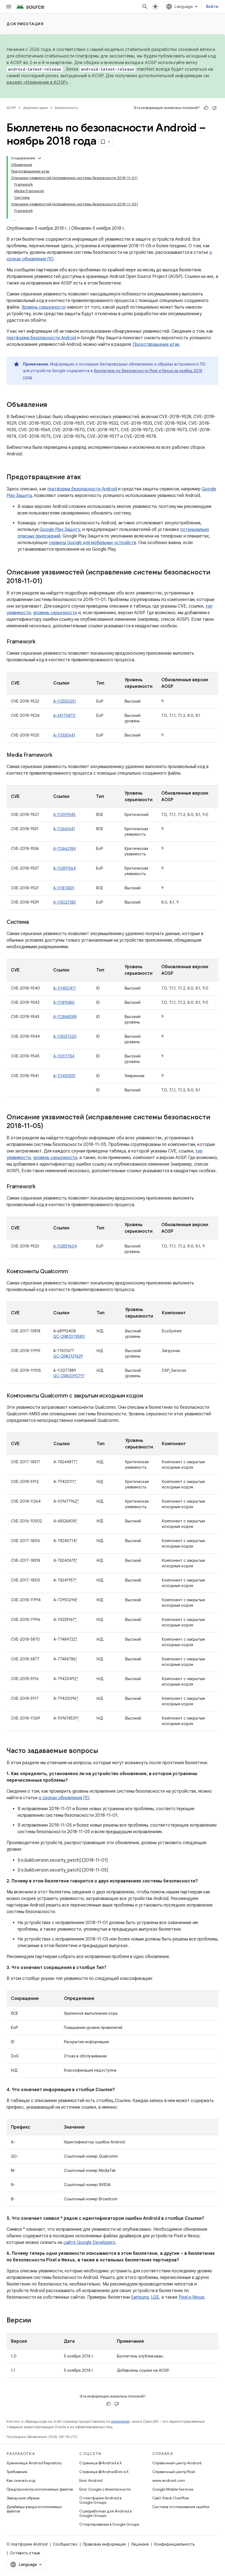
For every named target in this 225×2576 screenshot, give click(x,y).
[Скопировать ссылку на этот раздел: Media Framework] (58, 755)
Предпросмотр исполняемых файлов (40, 2489)
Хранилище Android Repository (34, 2463)
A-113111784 (64, 1056)
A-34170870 (64, 715)
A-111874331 (64, 888)
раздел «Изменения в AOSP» (37, 82)
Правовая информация (104, 2544)
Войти (212, 7)
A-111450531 (64, 1076)
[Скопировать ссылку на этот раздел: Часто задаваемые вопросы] (104, 1751)
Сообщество (65, 2544)
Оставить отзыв (25, 2553)
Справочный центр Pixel (174, 2472)
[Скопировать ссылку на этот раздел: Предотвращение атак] (86, 478)
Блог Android (91, 2480)
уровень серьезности (55, 613)
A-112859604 (65, 1246)
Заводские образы (23, 2498)
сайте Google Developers (89, 2242)
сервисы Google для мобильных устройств (92, 543)
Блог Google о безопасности (105, 2489)
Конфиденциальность (174, 2544)
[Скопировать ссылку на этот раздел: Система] (34, 922)
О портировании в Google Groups (109, 2524)
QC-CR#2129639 (68, 1356)
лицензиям (120, 2421)
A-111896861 (64, 1002)
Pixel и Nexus (192, 2297)
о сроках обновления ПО (64, 1798)
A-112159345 (64, 815)
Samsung (140, 2297)
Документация (25, 24)
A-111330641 (64, 735)
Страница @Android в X (101, 2463)
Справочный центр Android (177, 2463)
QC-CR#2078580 (69, 1336)
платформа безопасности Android (41, 338)
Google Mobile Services (173, 2489)
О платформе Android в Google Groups (100, 2500)
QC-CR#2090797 (69, 1376)
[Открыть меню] (9, 7)
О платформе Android (27, 2544)
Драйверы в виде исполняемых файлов (34, 2509)
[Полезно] (206, 108)
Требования (17, 2472)
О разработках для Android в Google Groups (105, 2513)
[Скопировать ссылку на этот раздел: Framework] (41, 642)
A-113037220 (65, 1036)
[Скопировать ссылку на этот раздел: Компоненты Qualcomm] (73, 1272)
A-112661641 (64, 829)
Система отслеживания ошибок (181, 2507)
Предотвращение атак (156, 344)
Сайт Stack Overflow (171, 2498)
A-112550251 (65, 701)
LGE (155, 2297)
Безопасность (66, 108)
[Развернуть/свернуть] (40, 158)
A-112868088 (65, 1017)
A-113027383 (64, 902)
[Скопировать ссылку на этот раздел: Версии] (36, 2321)
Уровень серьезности (43, 307)
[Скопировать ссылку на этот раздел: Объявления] (53, 405)
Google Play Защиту (60, 530)
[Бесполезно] (214, 108)
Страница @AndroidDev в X (104, 2472)
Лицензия (140, 2544)
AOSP (11, 108)
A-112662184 (64, 849)
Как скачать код (21, 2480)
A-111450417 (65, 988)
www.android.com (169, 2480)
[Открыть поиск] (145, 7)
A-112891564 (64, 868)
